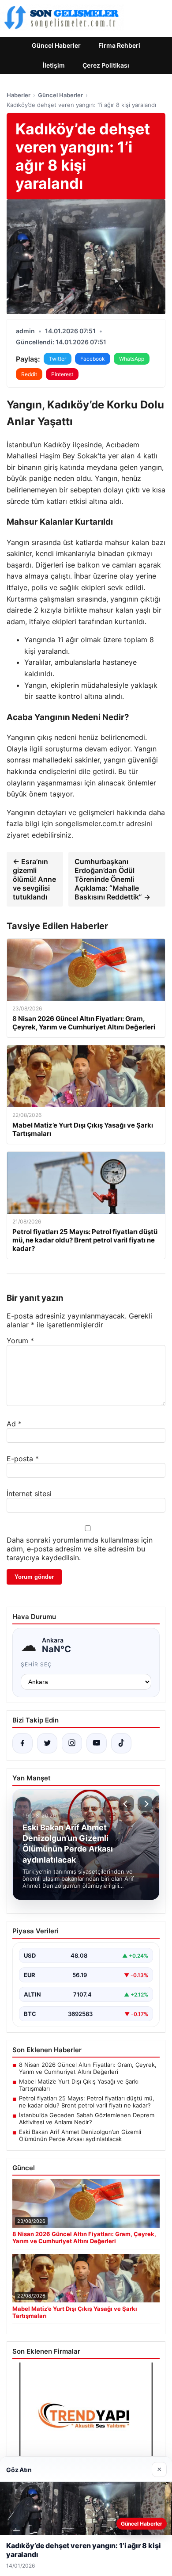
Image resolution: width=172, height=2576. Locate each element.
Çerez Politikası (106, 65)
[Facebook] (22, 1743)
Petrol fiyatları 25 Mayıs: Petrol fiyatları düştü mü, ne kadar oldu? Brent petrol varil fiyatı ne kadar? (87, 2102)
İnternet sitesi (29, 1494)
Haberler (19, 95)
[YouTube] (97, 1743)
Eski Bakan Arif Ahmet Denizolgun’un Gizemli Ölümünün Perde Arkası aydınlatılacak (80, 2135)
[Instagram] (72, 1743)
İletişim (54, 65)
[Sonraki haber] (145, 1804)
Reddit (29, 374)
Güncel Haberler (56, 45)
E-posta (23, 1459)
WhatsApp (132, 359)
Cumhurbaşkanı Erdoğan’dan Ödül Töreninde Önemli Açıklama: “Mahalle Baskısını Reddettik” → (112, 879)
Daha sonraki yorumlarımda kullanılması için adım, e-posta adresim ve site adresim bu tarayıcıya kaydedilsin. (80, 1549)
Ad (14, 1424)
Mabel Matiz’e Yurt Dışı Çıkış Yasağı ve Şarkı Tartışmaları (79, 2085)
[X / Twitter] (47, 1743)
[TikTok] (121, 1743)
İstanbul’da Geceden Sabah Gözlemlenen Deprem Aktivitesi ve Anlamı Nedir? (87, 2119)
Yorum (20, 1341)
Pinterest (62, 374)
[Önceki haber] (127, 1804)
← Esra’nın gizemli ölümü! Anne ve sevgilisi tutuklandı (34, 879)
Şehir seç (36, 1664)
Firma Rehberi (119, 45)
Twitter (58, 359)
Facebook (93, 359)
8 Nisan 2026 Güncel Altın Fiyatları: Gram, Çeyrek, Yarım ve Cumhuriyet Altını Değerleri (88, 2068)
